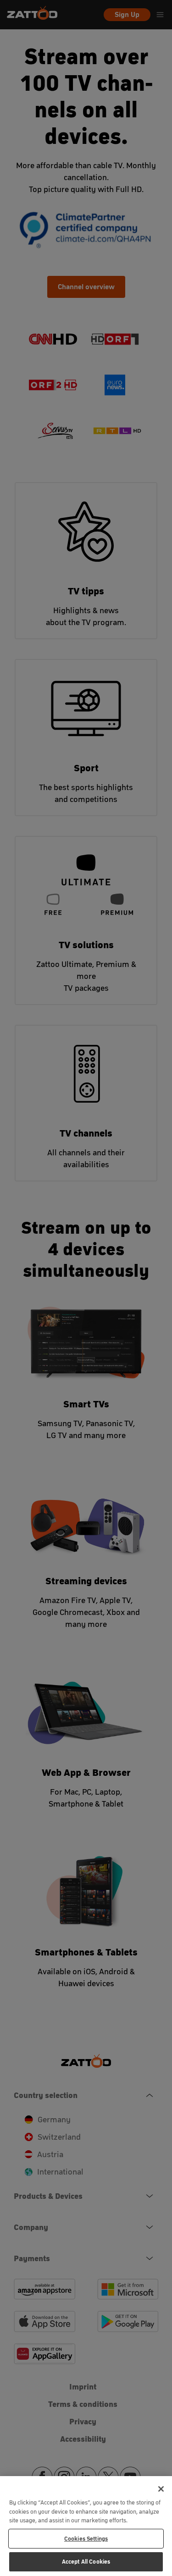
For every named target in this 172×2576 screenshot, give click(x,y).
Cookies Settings (86, 2539)
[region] (86, 2526)
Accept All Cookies (86, 2562)
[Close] (161, 2489)
